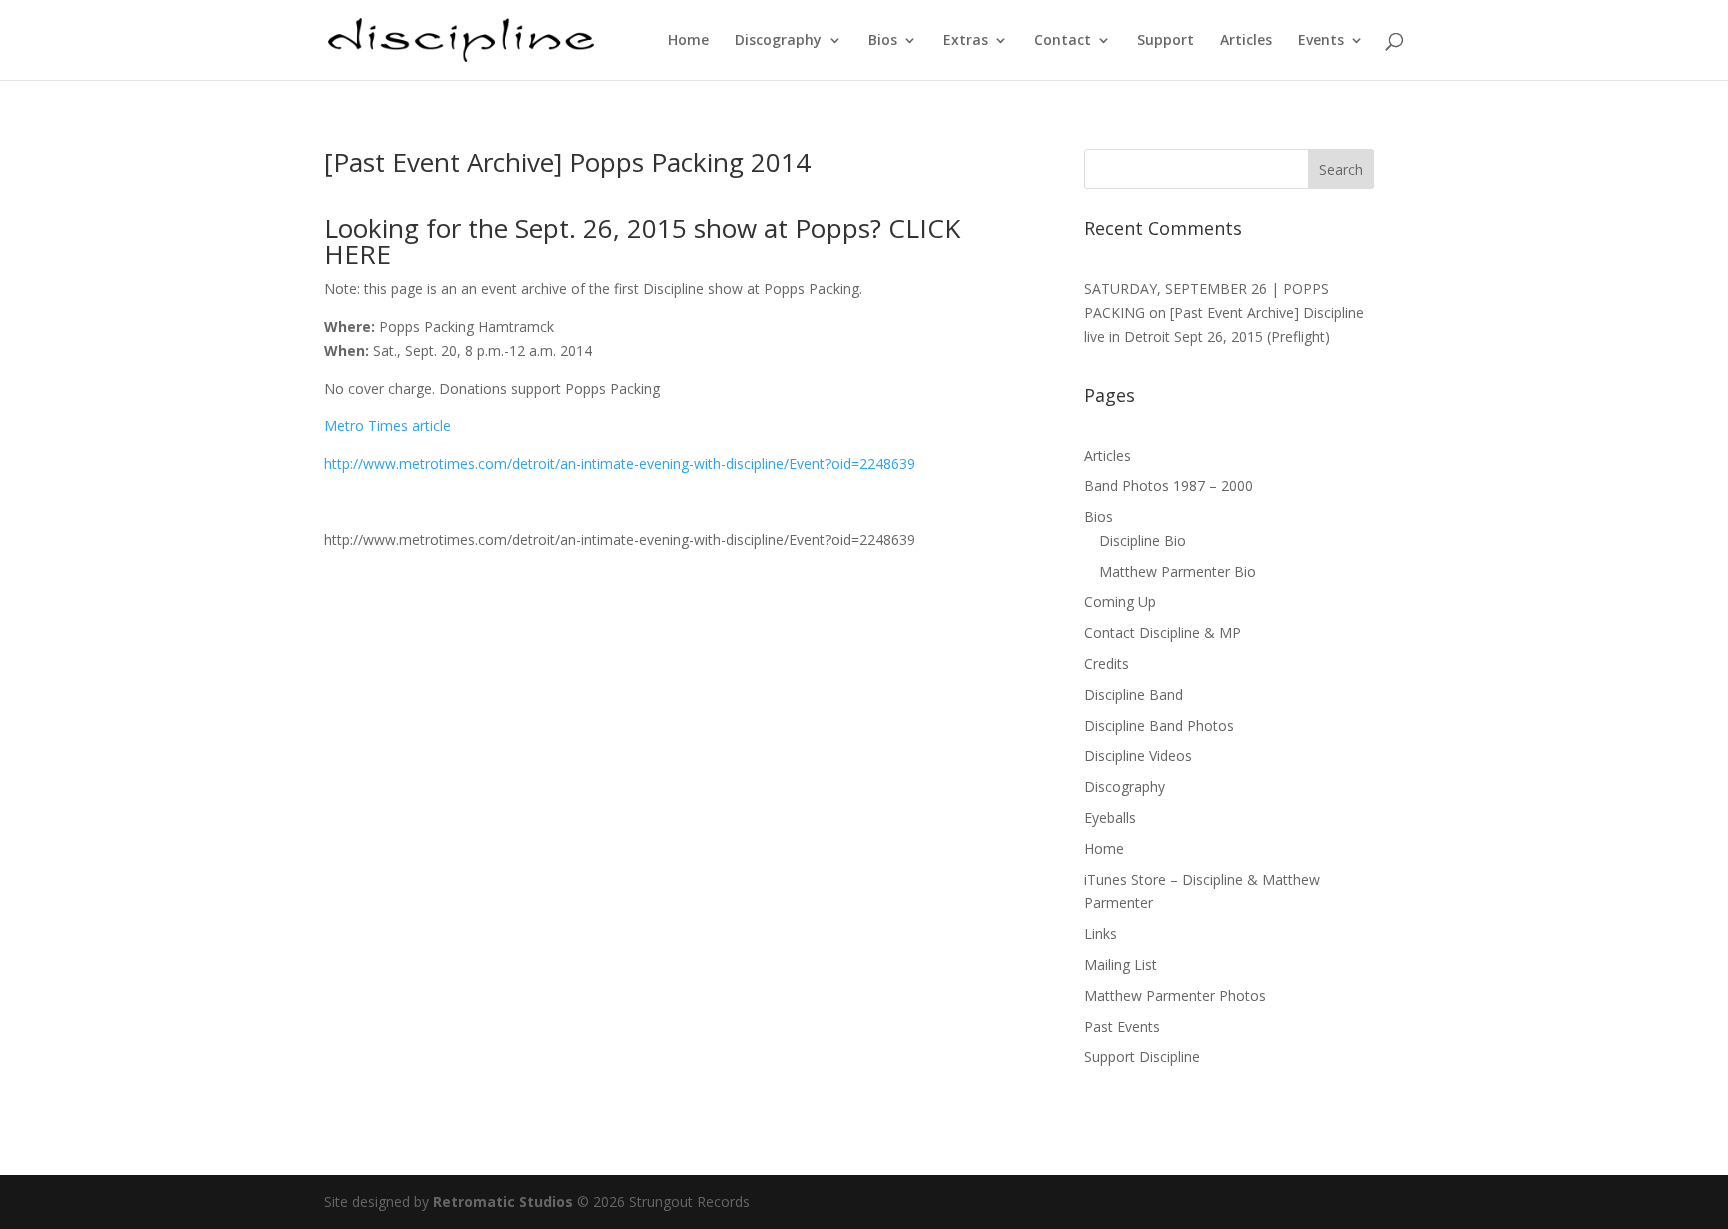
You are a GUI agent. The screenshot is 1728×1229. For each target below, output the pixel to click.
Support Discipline (1142, 1056)
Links (1100, 933)
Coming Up (1120, 601)
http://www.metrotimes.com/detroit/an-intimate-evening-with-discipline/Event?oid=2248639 (619, 463)
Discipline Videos (1138, 755)
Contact (1062, 41)
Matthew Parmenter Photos (1175, 995)
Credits (1106, 663)
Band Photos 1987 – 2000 (1168, 485)
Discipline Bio (1142, 540)
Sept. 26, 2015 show (639, 228)
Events (1321, 41)
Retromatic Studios (503, 1201)
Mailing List (1120, 964)
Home (688, 41)
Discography (778, 41)
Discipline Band (1133, 694)
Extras (965, 41)
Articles (1246, 41)
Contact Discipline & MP (1162, 632)
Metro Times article (387, 425)
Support (1165, 41)
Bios (882, 41)
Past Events (1122, 1026)
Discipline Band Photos (1159, 725)
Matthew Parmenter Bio (1177, 571)
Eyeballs (1110, 817)
